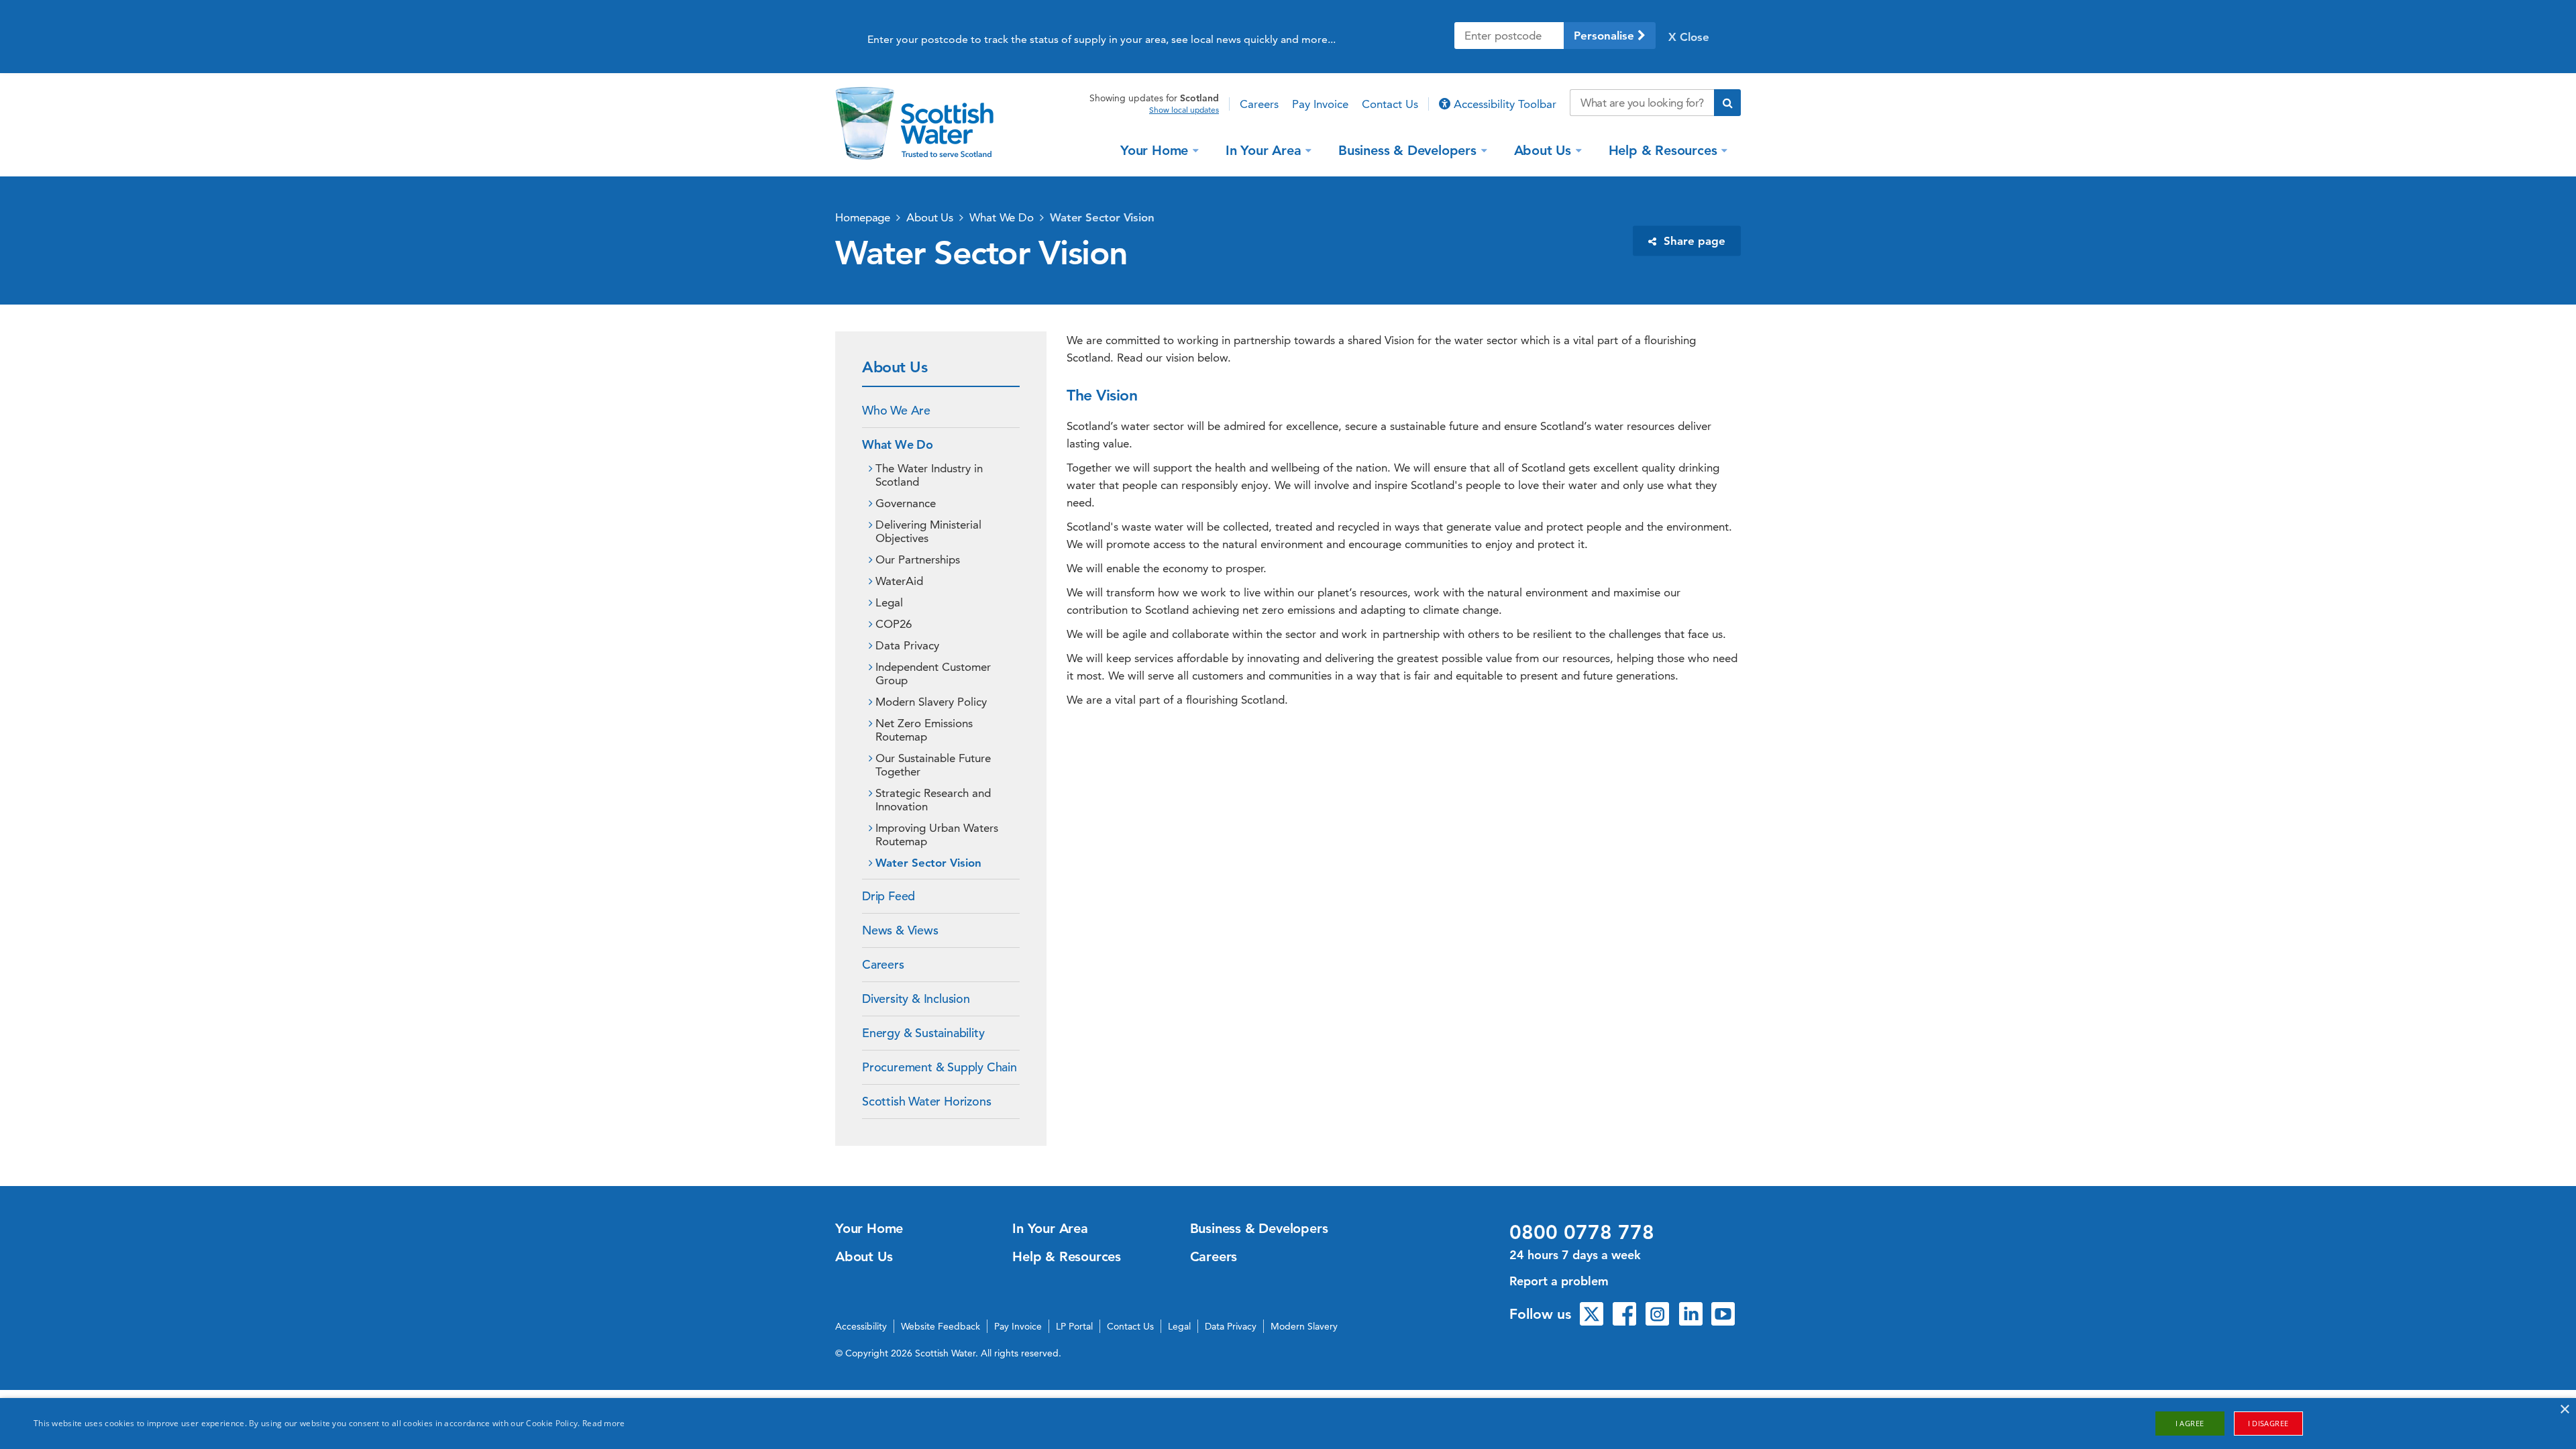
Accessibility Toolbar (1503, 104)
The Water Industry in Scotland (929, 475)
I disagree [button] (2268, 1423)
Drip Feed (889, 896)
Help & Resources (1663, 150)
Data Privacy (907, 645)
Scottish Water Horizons (926, 1101)
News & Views (900, 930)
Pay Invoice (1320, 104)
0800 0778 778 (1582, 1232)
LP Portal (1074, 1326)
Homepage (863, 217)
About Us (1543, 150)
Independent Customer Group (933, 674)
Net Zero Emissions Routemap (924, 730)
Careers (1259, 104)
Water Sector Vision (1102, 217)
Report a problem (1559, 1281)
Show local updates (1184, 110)
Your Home (1154, 150)
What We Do (1002, 217)
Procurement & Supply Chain (940, 1067)
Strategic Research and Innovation (933, 800)
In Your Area (1264, 150)
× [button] (2564, 1410)
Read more (604, 1423)
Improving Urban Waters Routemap (937, 835)
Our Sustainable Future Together (933, 765)
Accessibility (861, 1326)
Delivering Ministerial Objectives (928, 531)
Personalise (1606, 36)
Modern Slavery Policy (931, 702)
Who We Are (896, 410)
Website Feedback (941, 1326)
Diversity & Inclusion (916, 999)
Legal (889, 602)
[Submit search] (1727, 103)
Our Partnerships (918, 559)
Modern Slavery (1304, 1326)
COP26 (894, 624)
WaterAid (899, 581)
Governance (906, 503)
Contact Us (1390, 104)
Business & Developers (1407, 150)
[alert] (1288, 1424)
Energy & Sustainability (923, 1033)
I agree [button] (2190, 1423)
